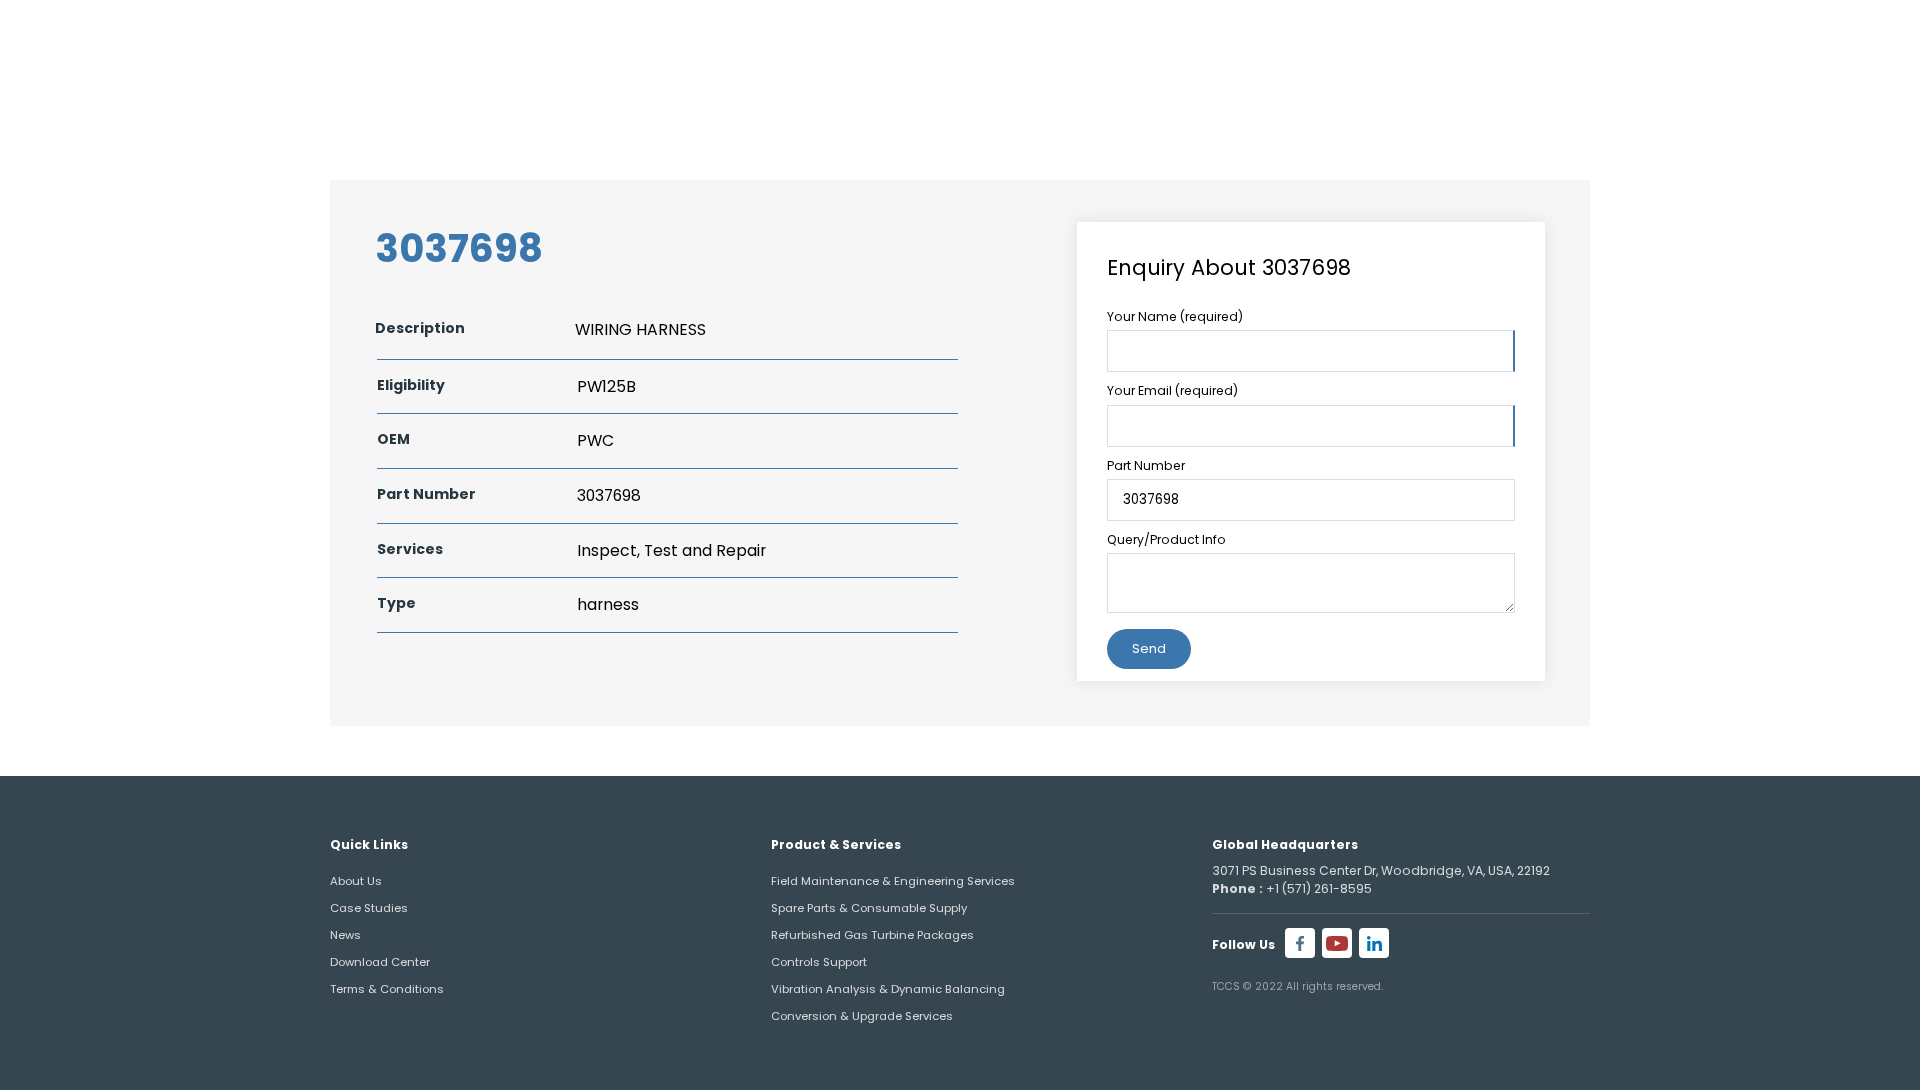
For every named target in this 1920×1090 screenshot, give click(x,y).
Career (1793, 38)
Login (1866, 38)
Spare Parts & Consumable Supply (869, 908)
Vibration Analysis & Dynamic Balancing (888, 989)
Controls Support (819, 962)
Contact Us (1753, 95)
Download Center (380, 962)
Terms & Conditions (387, 989)
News (345, 935)
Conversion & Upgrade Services (862, 1016)
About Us (1207, 95)
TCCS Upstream (1561, 95)
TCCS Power (1369, 95)
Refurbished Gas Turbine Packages (872, 935)
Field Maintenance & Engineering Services (893, 881)
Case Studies (369, 908)
